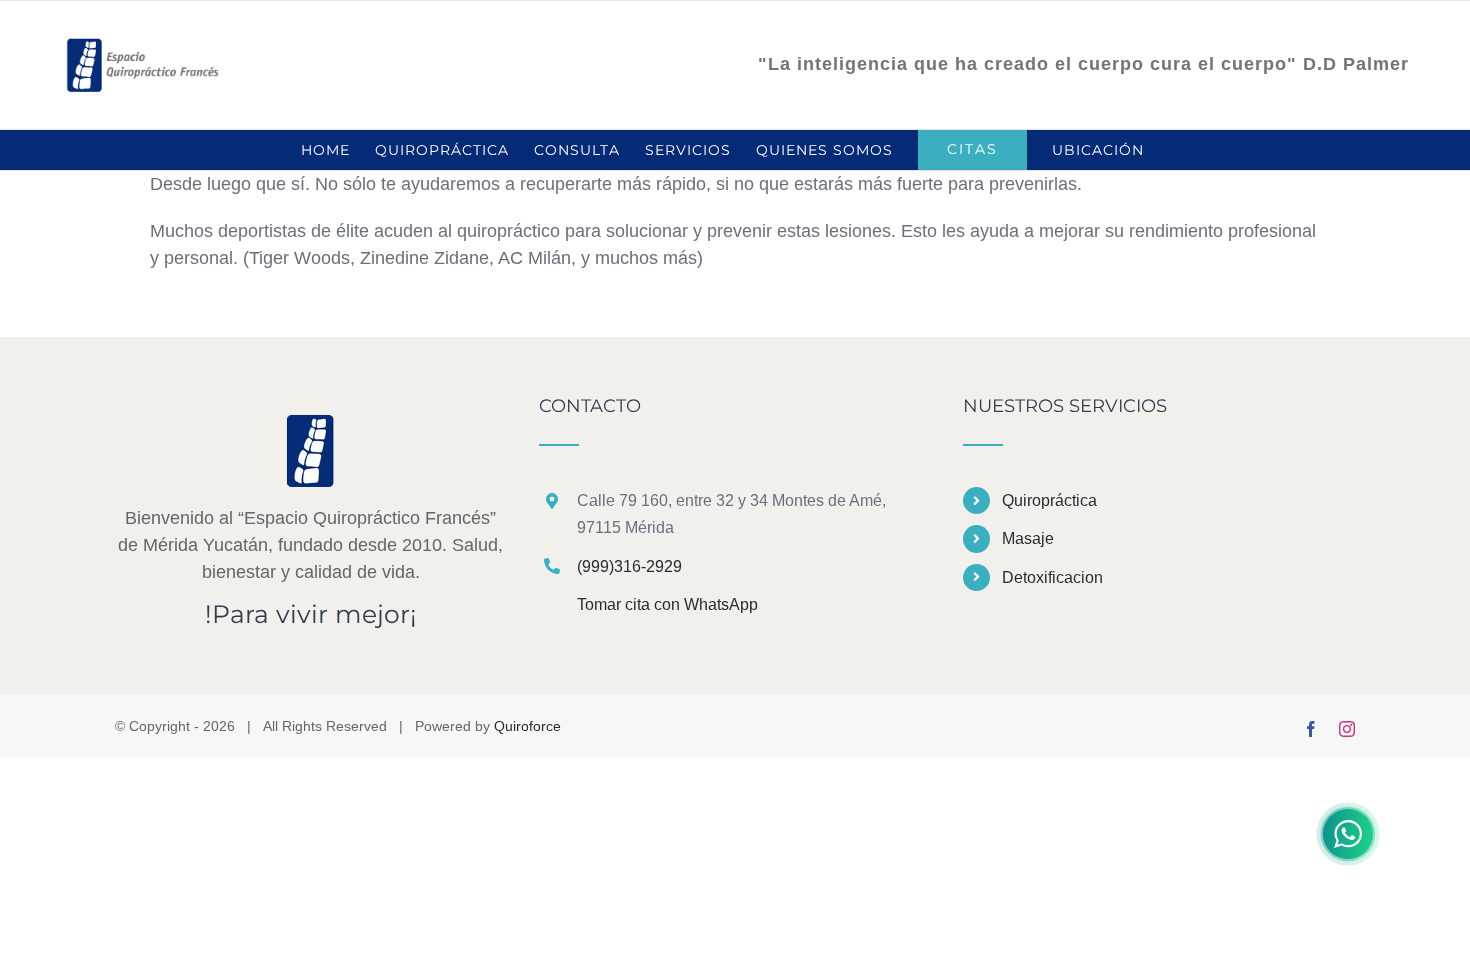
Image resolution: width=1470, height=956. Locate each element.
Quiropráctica (1049, 500)
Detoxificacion (1052, 577)
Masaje (1028, 538)
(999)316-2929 (629, 566)
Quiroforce (527, 726)
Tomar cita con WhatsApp (667, 604)
